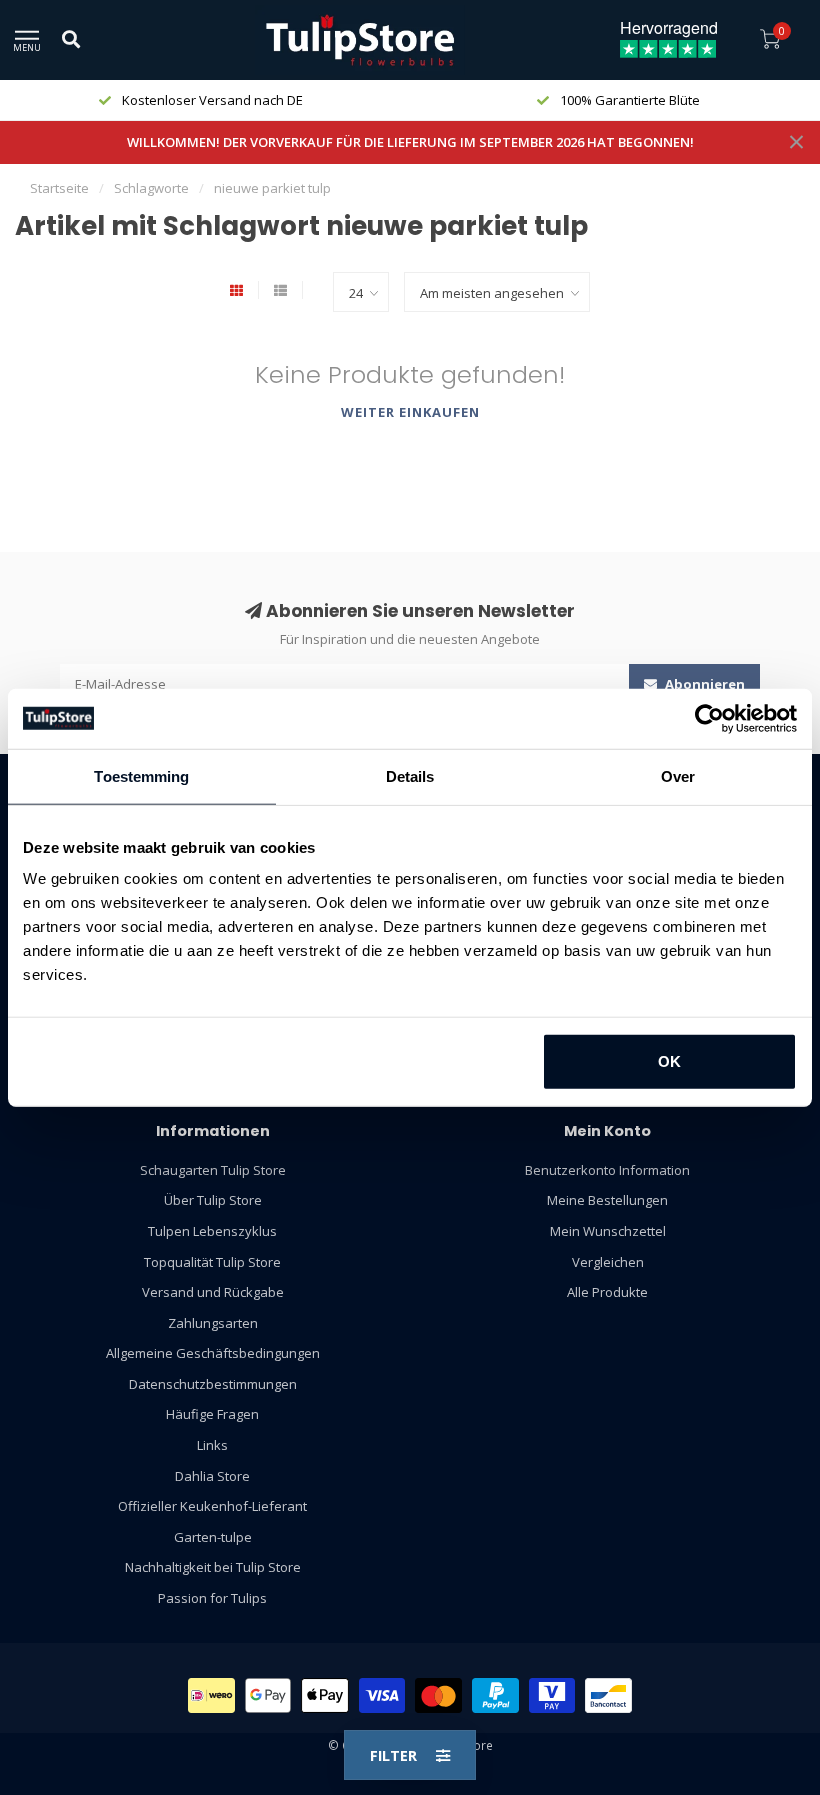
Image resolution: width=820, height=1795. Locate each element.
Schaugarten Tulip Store (213, 1170)
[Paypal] (495, 1695)
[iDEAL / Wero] (211, 1695)
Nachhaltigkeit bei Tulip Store (213, 1567)
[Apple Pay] (325, 1695)
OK (669, 1061)
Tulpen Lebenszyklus (212, 1231)
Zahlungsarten (213, 1323)
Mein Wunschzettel (608, 1231)
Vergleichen (608, 1262)
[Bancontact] (608, 1695)
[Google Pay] (268, 1695)
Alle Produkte (607, 1292)
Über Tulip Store (213, 1200)
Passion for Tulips (212, 1598)
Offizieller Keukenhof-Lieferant (212, 1506)
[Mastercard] (438, 1695)
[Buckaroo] (552, 1695)
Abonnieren (703, 684)
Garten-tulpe (213, 1537)
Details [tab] (410, 775)
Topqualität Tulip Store (212, 1262)
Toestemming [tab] (141, 775)
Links (212, 1445)
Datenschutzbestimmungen (213, 1384)
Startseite (59, 188)
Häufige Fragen (212, 1414)
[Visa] (382, 1695)
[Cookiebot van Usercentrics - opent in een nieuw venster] (709, 718)
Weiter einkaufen (410, 412)
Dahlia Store (212, 1476)
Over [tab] (678, 775)
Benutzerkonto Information (607, 1170)
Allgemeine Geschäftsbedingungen (213, 1353)
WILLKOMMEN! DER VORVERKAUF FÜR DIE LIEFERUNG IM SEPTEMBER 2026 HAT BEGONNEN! (410, 142)
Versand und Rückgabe (213, 1292)
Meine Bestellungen (607, 1200)
